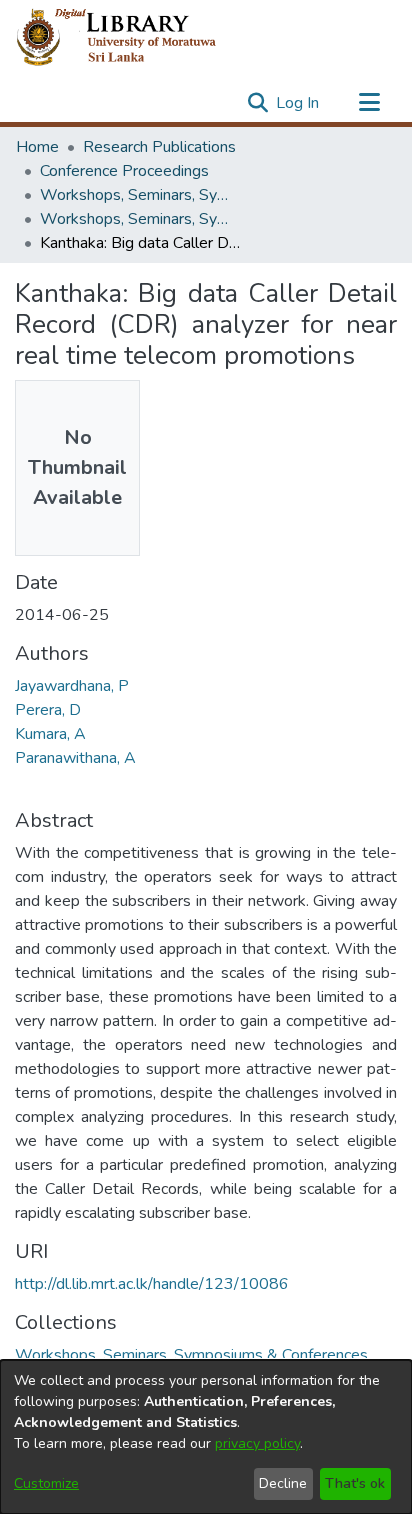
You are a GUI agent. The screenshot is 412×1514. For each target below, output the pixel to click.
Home (37, 147)
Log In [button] (298, 103)
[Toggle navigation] (369, 103)
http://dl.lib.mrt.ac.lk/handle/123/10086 (152, 1284)
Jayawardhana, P (72, 686)
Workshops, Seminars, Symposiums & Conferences (140, 195)
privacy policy (257, 1443)
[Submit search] (257, 103)
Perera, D (48, 710)
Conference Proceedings (124, 171)
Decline (283, 1483)
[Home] (132, 38)
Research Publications (159, 147)
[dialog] (206, 1437)
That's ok (355, 1483)
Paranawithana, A (75, 758)
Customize (46, 1483)
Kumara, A (50, 734)
